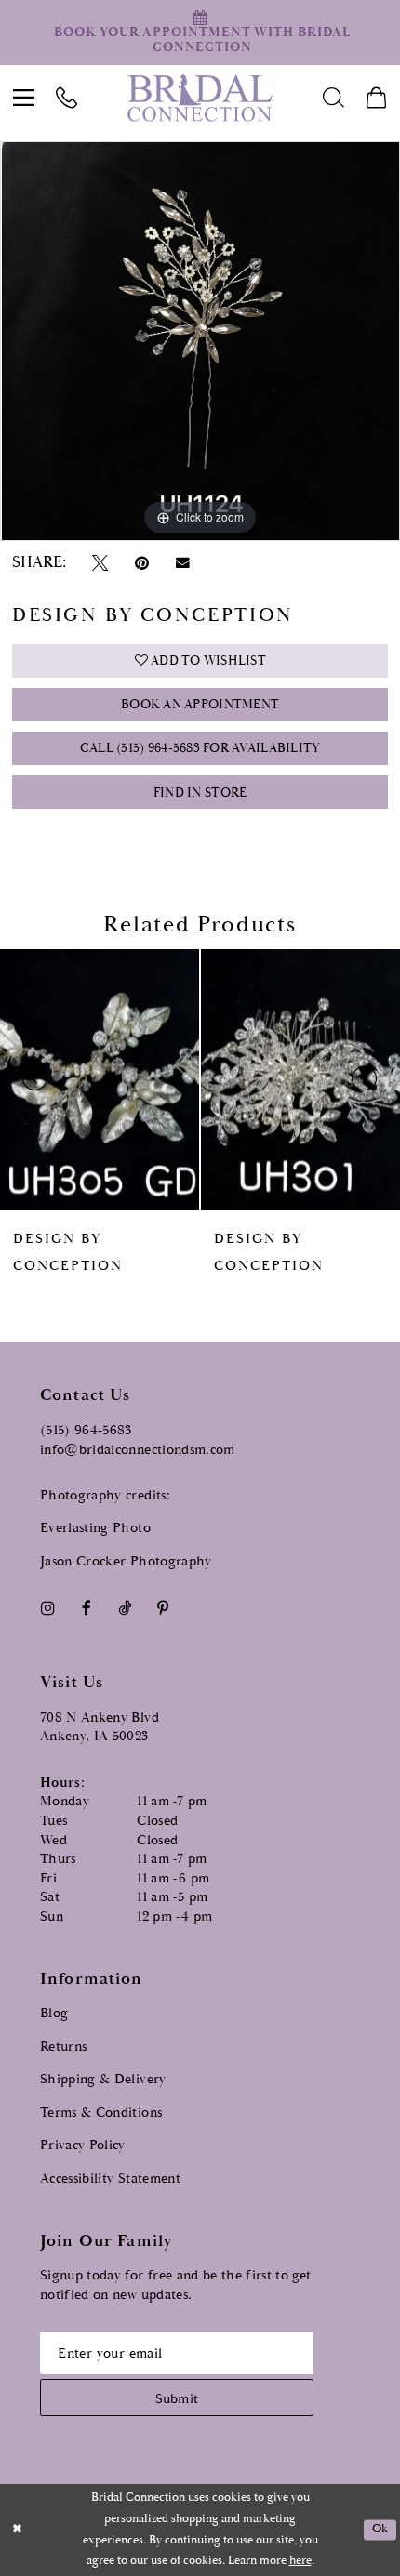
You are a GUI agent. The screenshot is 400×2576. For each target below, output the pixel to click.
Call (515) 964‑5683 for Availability (200, 748)
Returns (63, 2047)
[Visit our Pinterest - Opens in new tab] (163, 1608)
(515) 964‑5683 (86, 1430)
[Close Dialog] (17, 2530)
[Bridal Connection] (200, 98)
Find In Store (200, 793)
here (300, 2561)
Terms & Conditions (101, 2113)
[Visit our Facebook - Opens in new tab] (86, 1608)
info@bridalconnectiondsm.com (138, 1450)
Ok (380, 2530)
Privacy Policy (83, 2145)
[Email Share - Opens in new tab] (182, 563)
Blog (54, 2013)
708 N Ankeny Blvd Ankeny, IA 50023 (100, 1727)
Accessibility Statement (110, 2179)
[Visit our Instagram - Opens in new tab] (47, 1608)
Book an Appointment (200, 705)
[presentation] (100, 1080)
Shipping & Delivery (103, 2079)
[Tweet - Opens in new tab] (100, 563)
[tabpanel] (200, 341)
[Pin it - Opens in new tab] (141, 563)
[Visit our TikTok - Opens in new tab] (124, 1608)
